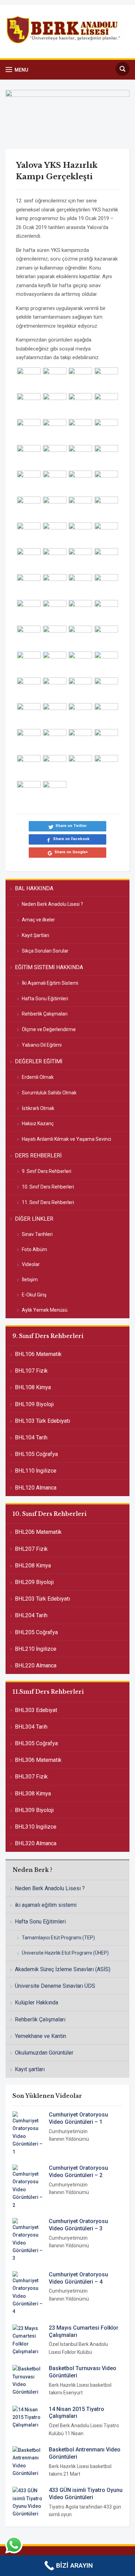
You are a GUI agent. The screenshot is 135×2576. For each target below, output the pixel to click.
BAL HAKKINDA (34, 888)
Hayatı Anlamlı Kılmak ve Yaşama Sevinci (66, 1139)
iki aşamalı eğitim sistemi (46, 1905)
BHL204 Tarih (31, 1615)
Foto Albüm (34, 1249)
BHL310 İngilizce (36, 1827)
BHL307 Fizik (31, 1777)
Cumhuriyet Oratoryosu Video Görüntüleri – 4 (78, 2278)
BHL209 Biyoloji (34, 1582)
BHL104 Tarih (31, 1437)
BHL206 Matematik (38, 1532)
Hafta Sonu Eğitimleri (45, 999)
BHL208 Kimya (33, 1565)
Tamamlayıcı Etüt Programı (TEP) (58, 1938)
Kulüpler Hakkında (37, 2002)
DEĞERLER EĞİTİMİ (39, 1061)
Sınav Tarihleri (37, 1234)
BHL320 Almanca (36, 1843)
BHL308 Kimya (33, 1794)
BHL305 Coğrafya (36, 1743)
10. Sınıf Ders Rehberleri (48, 1187)
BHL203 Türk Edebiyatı (42, 1599)
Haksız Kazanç (38, 1123)
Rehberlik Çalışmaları (45, 1014)
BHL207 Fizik (31, 1549)
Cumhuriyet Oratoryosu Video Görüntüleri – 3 (78, 2225)
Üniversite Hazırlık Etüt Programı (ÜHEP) (65, 1953)
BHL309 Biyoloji (34, 1810)
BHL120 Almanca (36, 1488)
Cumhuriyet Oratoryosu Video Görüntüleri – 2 (78, 2172)
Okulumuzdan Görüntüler (44, 2053)
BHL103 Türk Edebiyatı (42, 1421)
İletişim (30, 1280)
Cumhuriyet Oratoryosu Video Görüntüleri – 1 (78, 2118)
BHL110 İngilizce (36, 1471)
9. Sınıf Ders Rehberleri (47, 1171)
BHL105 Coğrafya (36, 1454)
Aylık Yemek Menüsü (45, 1310)
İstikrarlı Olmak (38, 1108)
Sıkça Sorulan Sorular (45, 951)
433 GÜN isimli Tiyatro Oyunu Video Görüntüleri (86, 2494)
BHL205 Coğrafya (36, 1632)
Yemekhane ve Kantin (40, 2036)
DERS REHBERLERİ (38, 1155)
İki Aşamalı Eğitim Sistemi (50, 983)
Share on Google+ (71, 852)
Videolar (31, 1264)
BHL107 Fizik (31, 1371)
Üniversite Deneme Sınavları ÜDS (55, 1986)
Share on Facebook (71, 839)
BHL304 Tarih (31, 1727)
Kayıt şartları (30, 2069)
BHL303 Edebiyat (36, 1710)
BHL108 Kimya (33, 1387)
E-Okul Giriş (34, 1295)
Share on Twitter (71, 826)
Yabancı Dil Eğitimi (42, 1045)
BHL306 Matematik (38, 1760)
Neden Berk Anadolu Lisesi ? (52, 904)
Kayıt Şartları (35, 935)
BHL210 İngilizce (36, 1649)
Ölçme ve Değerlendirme (49, 1029)
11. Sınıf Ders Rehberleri (48, 1202)
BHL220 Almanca (36, 1665)
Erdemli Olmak (38, 1077)
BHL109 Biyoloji (34, 1404)
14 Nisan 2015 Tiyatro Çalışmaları (76, 2413)
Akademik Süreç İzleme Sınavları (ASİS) (63, 1969)
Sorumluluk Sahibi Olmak (49, 1093)
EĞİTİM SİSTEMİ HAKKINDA (49, 967)
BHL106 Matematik (38, 1354)
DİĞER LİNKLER (34, 1219)
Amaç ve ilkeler (38, 920)
